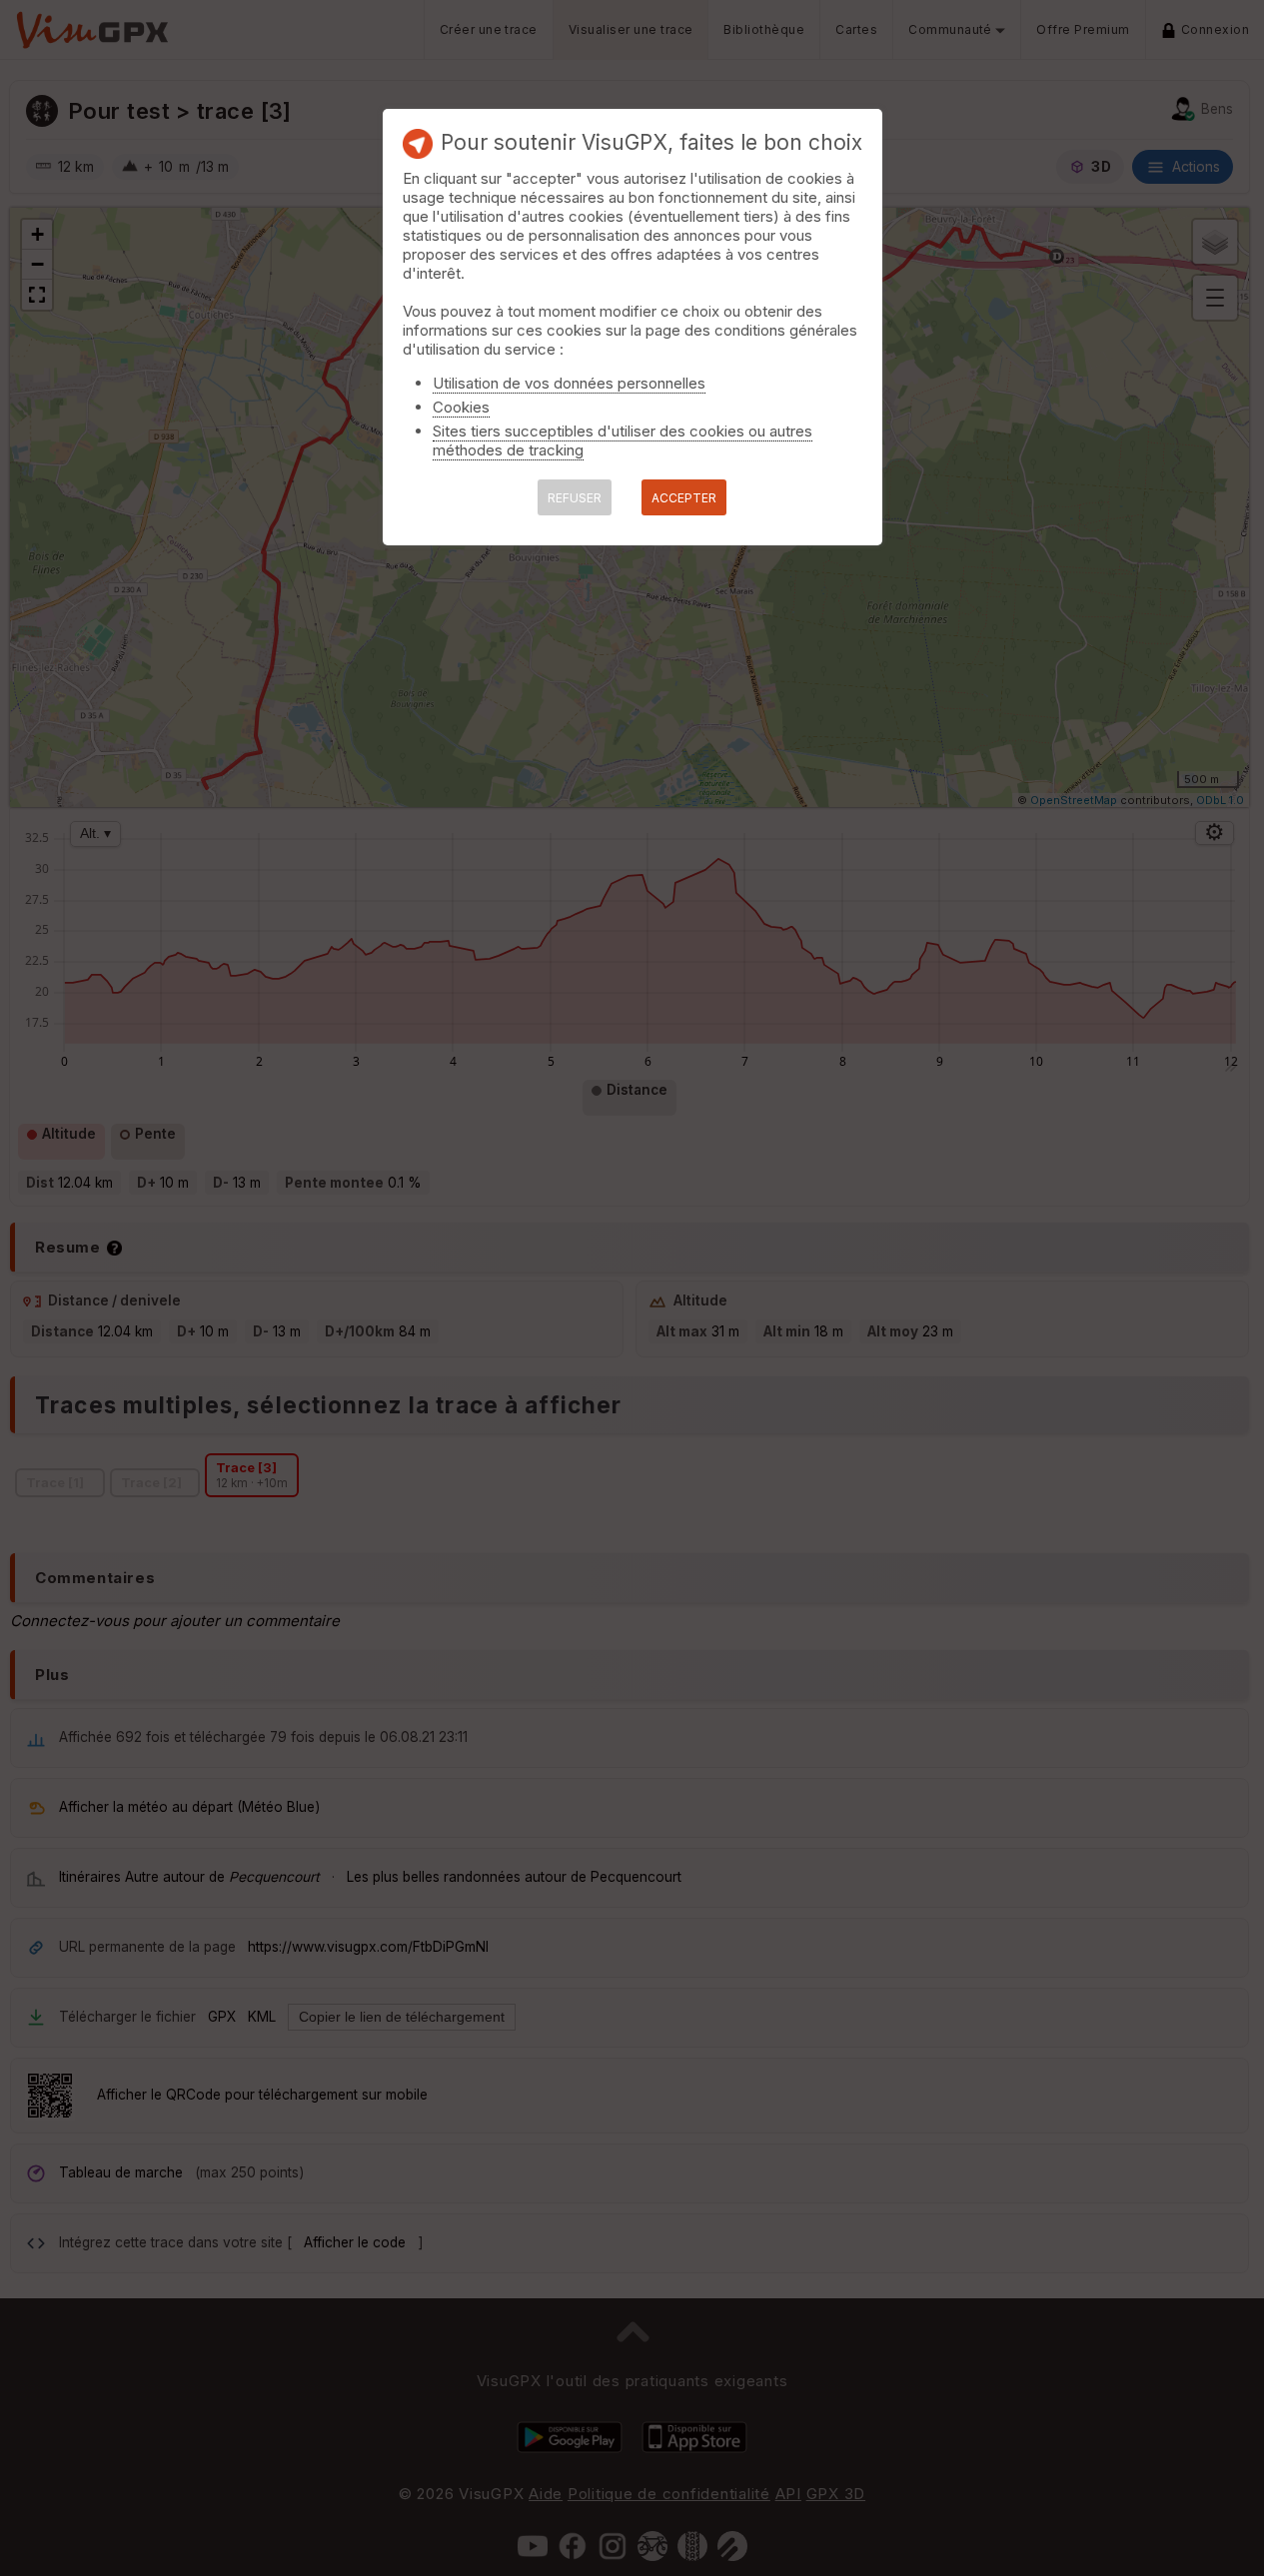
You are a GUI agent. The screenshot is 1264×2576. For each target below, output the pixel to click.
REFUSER (575, 498)
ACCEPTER (684, 498)
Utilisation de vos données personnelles (569, 383)
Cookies (461, 407)
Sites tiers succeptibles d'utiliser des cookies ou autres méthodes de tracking (623, 440)
